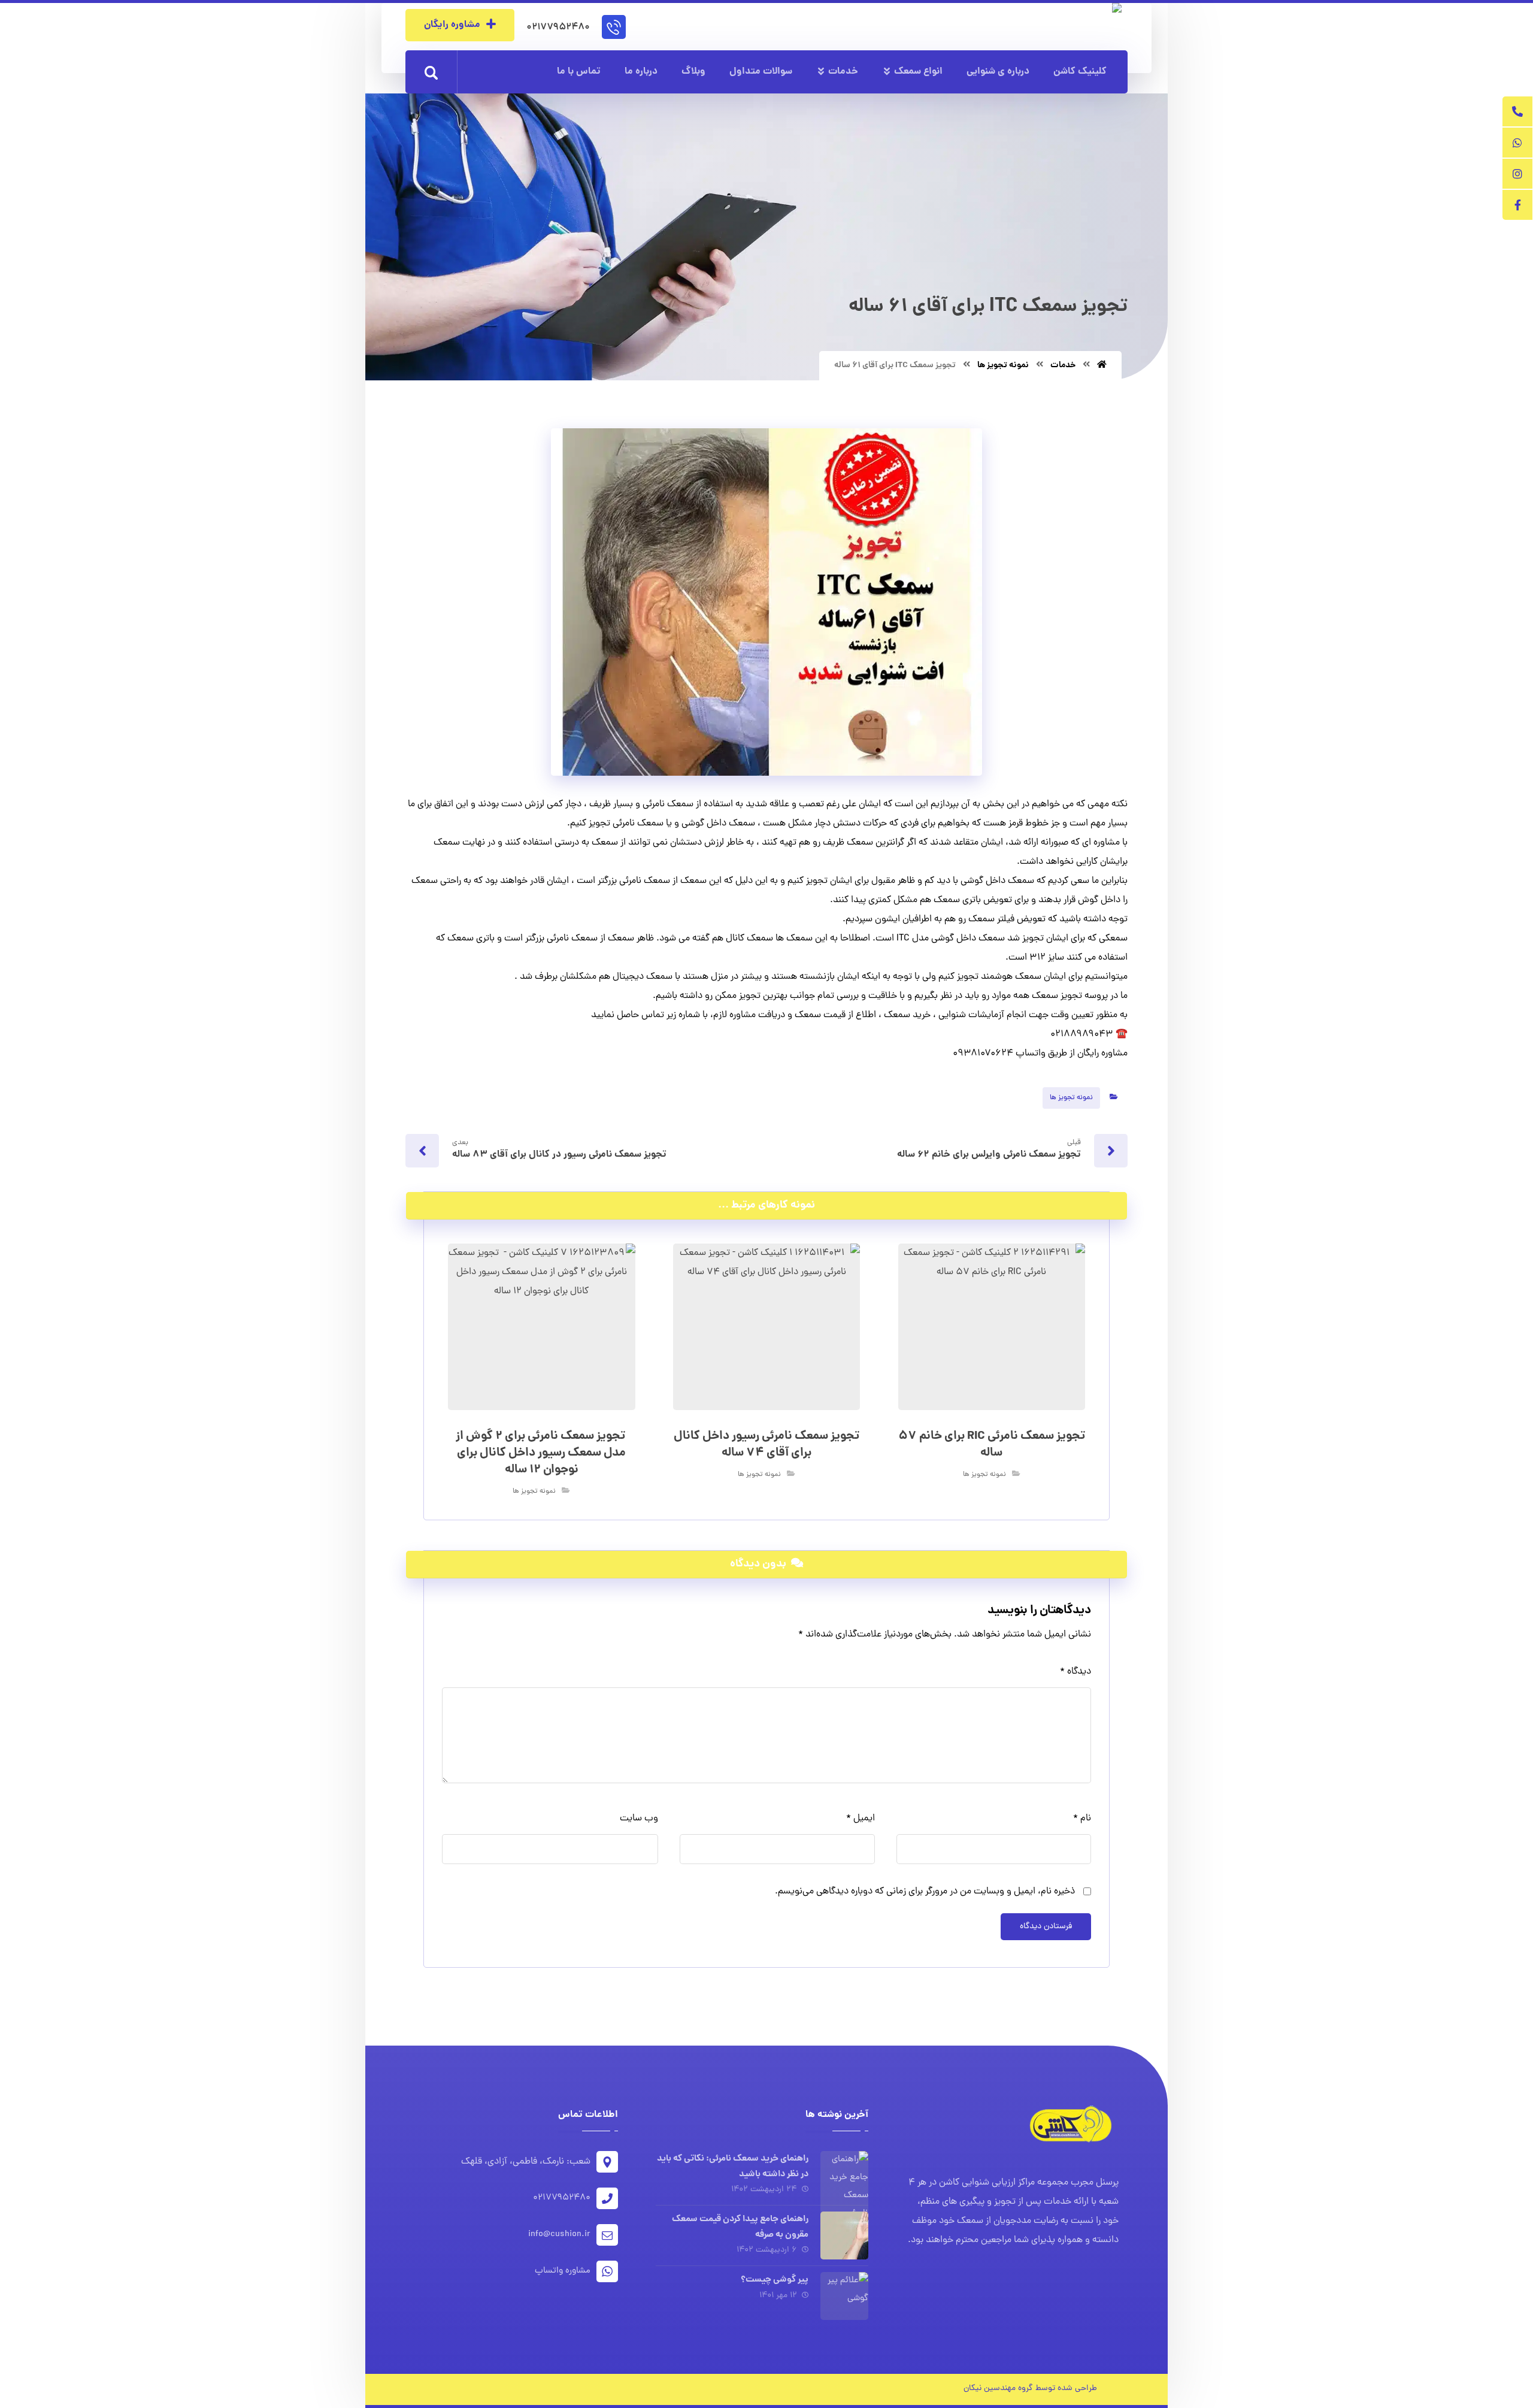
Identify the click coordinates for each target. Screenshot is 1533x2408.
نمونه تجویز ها (1071, 1098)
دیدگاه (1075, 1672)
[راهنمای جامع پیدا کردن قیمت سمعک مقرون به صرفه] (844, 2235)
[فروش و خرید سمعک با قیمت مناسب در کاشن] (1065, 25)
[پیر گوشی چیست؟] (844, 2296)
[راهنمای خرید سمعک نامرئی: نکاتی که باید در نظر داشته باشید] (844, 2175)
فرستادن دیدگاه (1046, 1927)
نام (1082, 1819)
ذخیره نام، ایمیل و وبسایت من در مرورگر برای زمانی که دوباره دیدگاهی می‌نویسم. (925, 1892)
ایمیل (860, 1819)
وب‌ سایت (639, 1819)
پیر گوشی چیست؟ (775, 2280)
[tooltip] (1517, 111)
